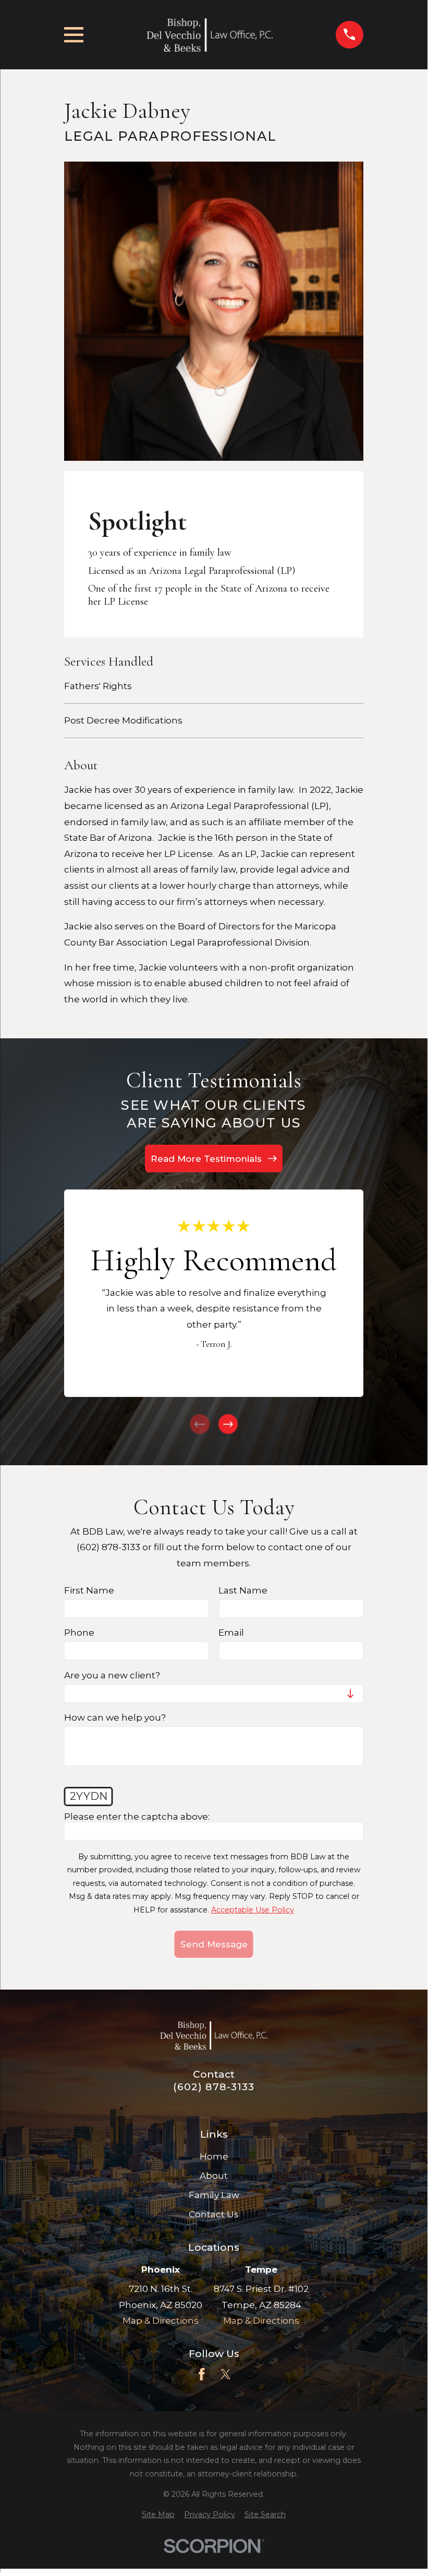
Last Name (243, 1591)
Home (214, 2156)
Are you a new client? (112, 1675)
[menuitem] (158, 2515)
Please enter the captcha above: (137, 1817)
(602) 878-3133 (213, 2087)
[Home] (209, 35)
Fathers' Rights (98, 686)
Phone (79, 1633)
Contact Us (214, 2214)
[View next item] (228, 1424)
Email (231, 1633)
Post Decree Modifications (123, 720)
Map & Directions (161, 2321)
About (214, 2176)
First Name (89, 1591)
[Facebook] (202, 2374)
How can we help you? (115, 1718)
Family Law (214, 2195)
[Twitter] (226, 2374)
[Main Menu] (74, 35)
